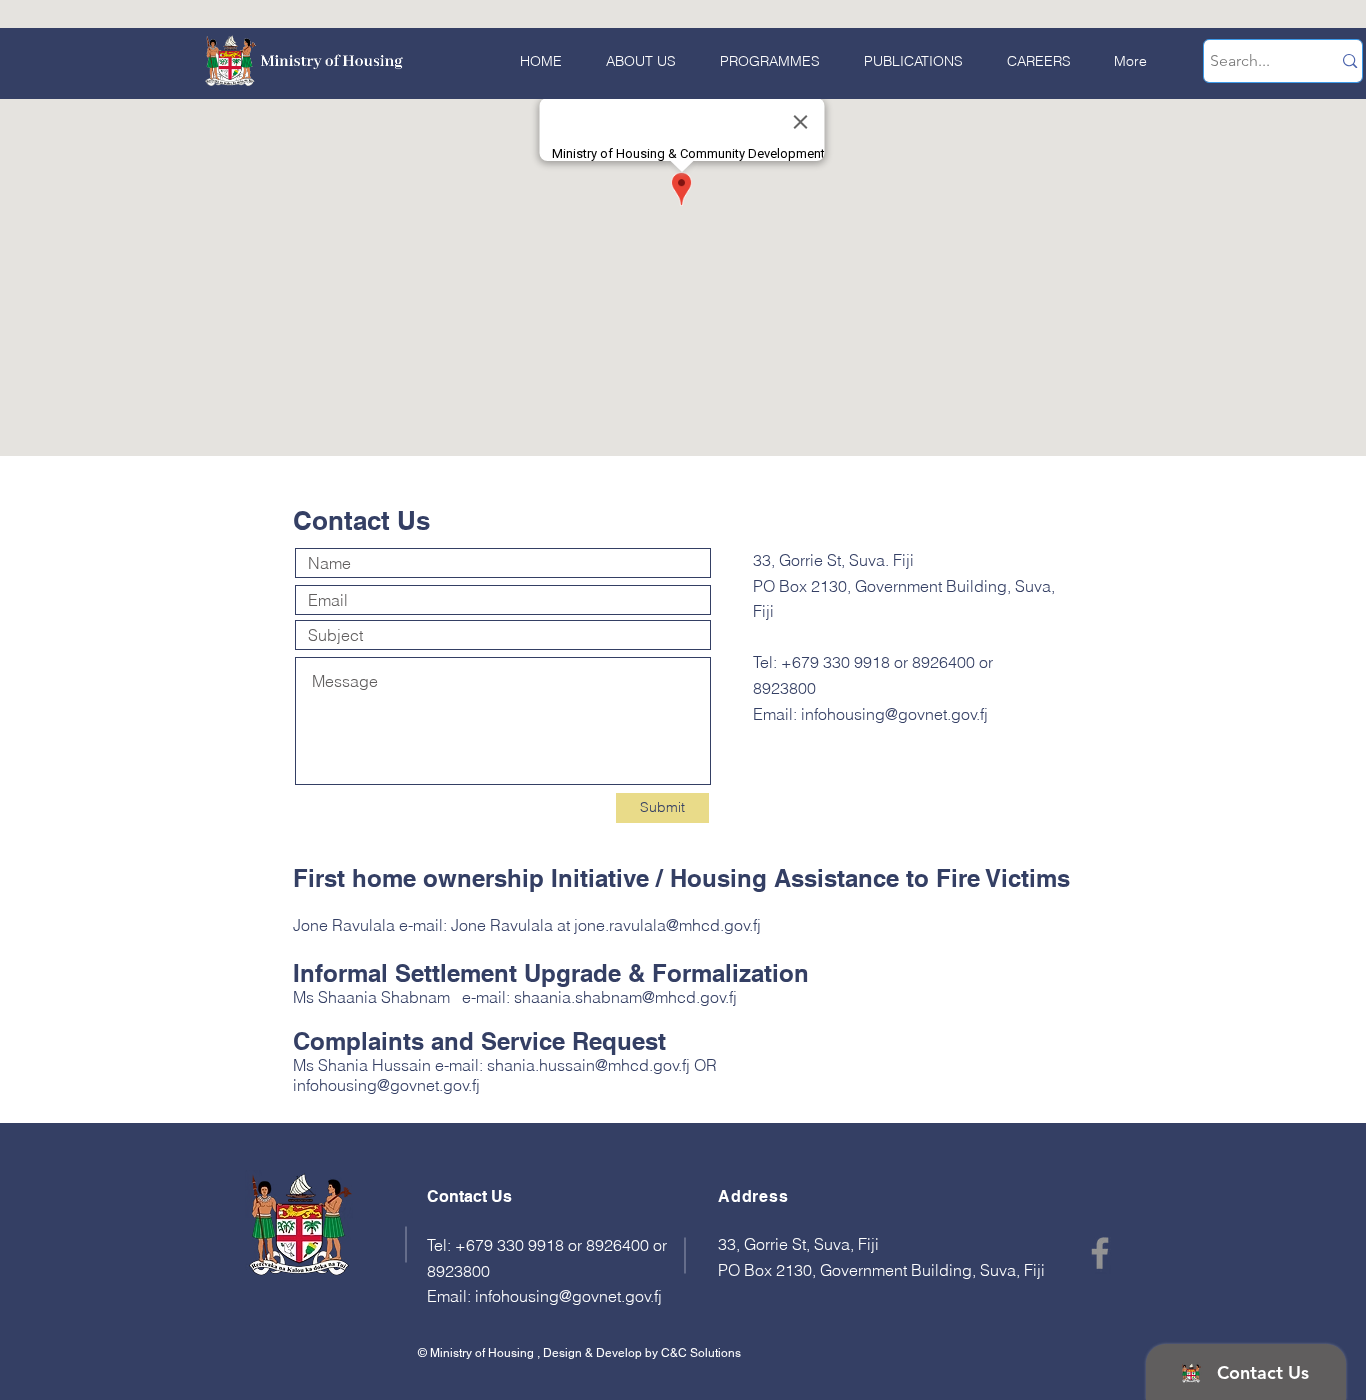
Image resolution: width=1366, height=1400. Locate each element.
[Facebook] (1100, 1253)
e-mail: (425, 925)
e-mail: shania (485, 1065)
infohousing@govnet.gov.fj (894, 714)
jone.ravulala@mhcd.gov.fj (667, 925)
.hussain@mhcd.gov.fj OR (626, 1065)
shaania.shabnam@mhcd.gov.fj (625, 997)
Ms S (310, 997)
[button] (763, 61)
